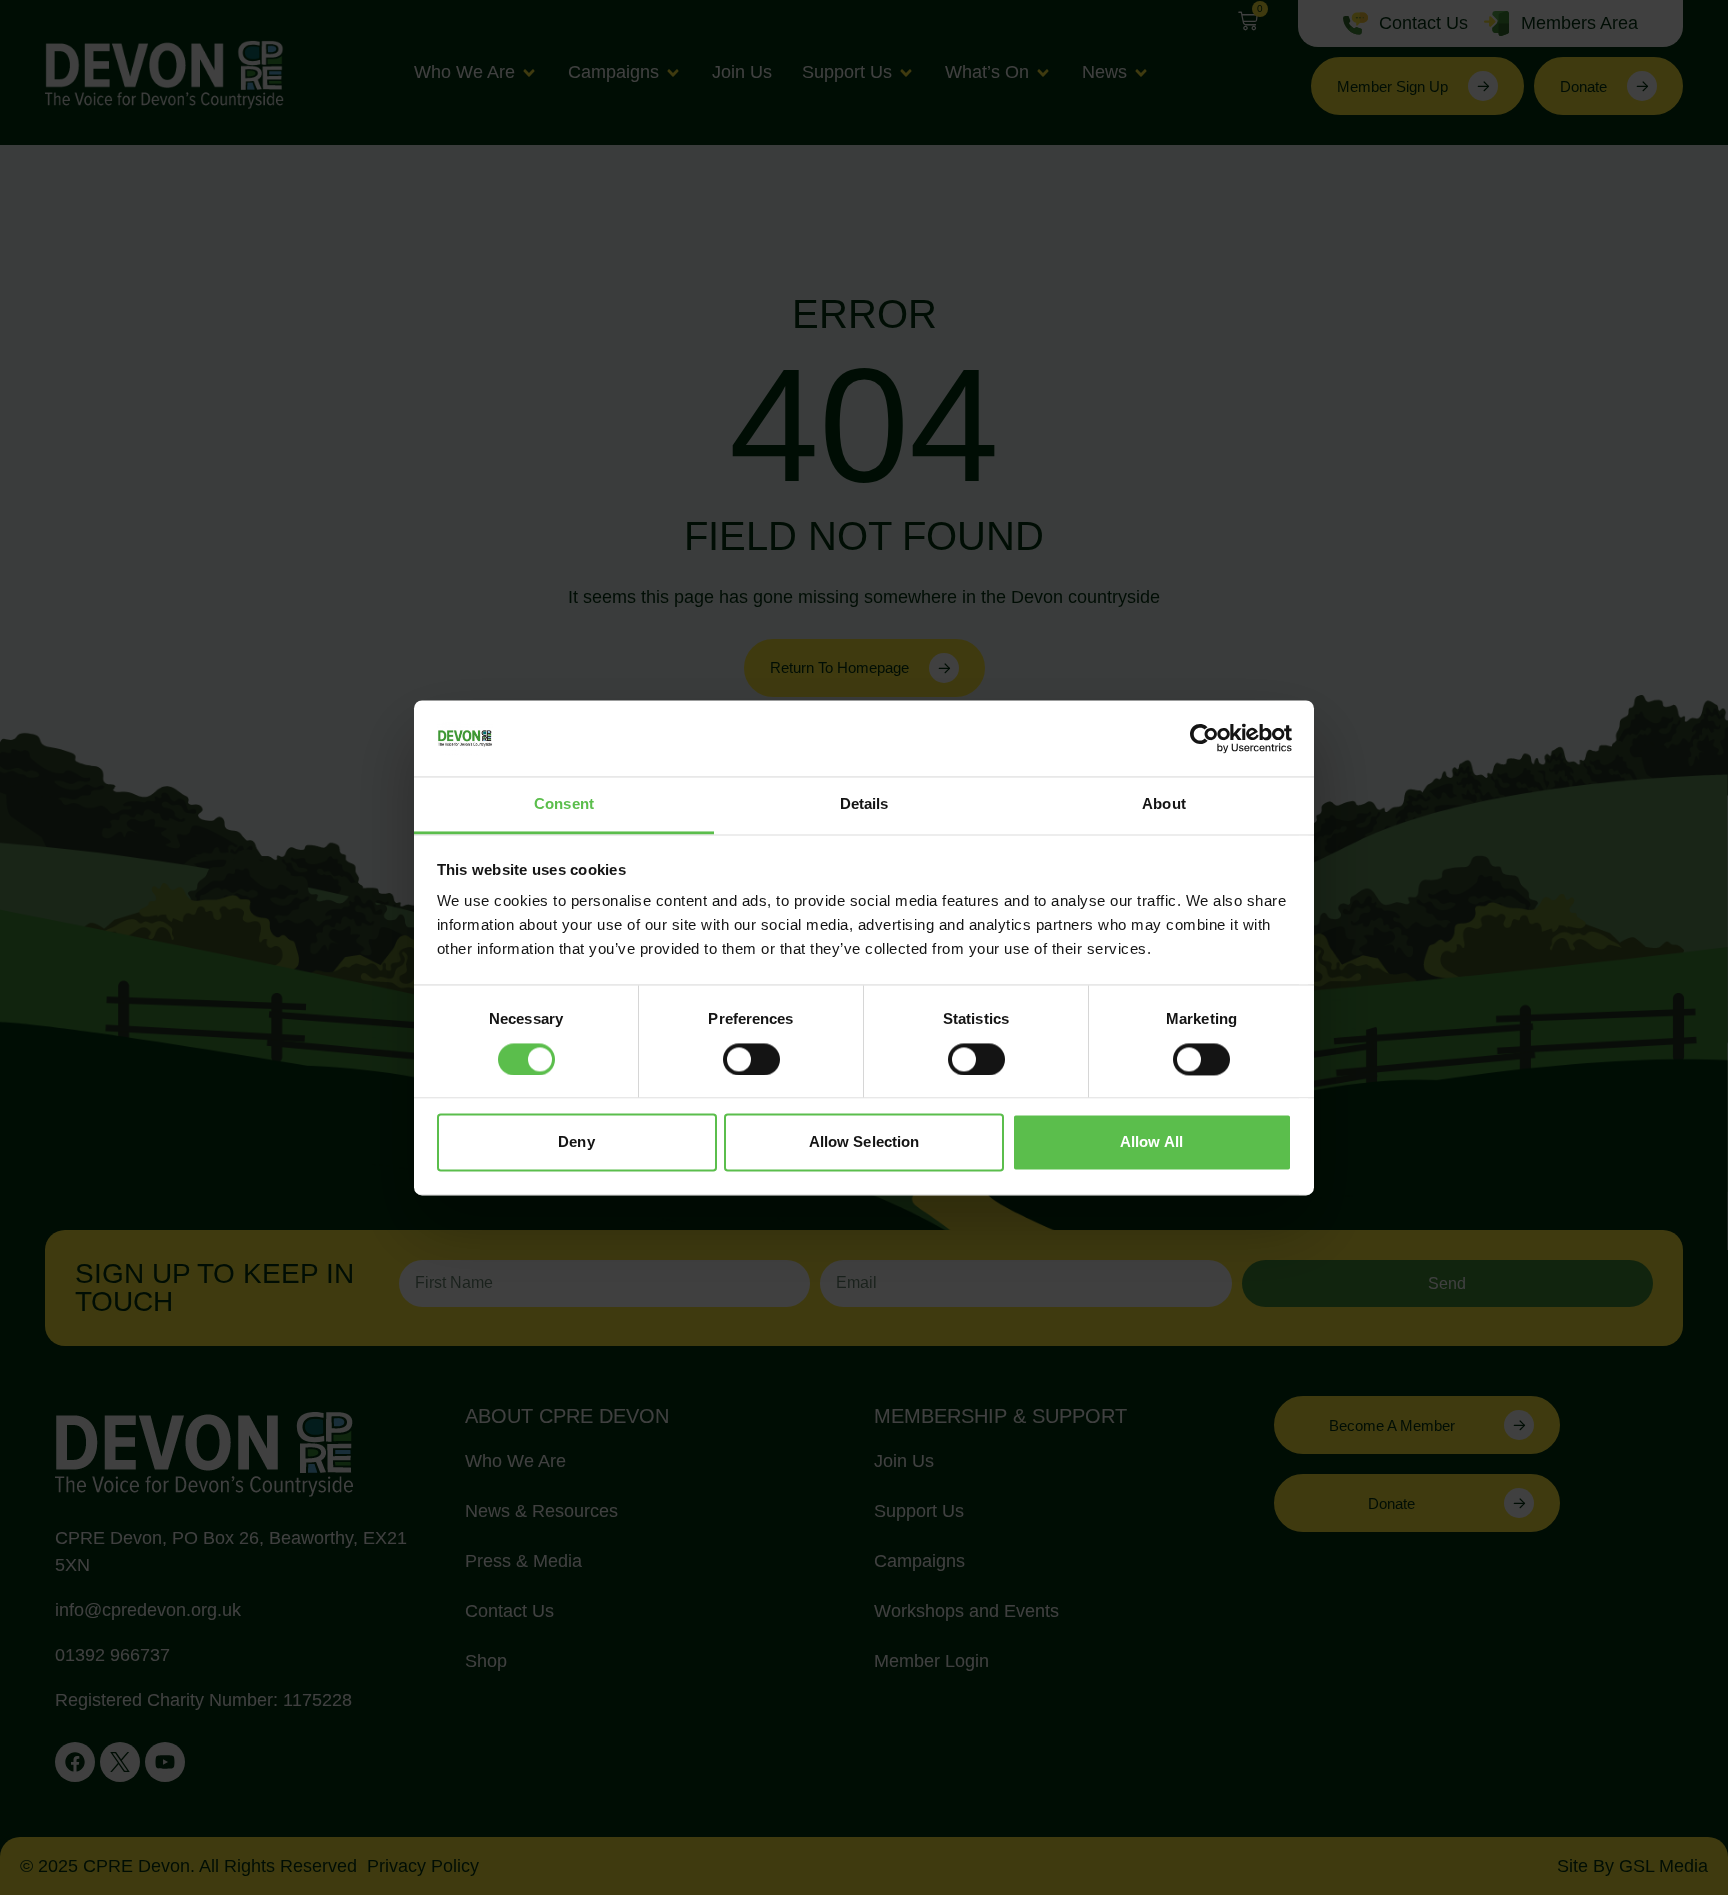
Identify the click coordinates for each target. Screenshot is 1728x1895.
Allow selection (864, 1142)
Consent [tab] (564, 804)
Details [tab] (864, 804)
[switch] (751, 1059)
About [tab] (1164, 804)
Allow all (1151, 1142)
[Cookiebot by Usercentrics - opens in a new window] (1204, 738)
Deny (576, 1142)
